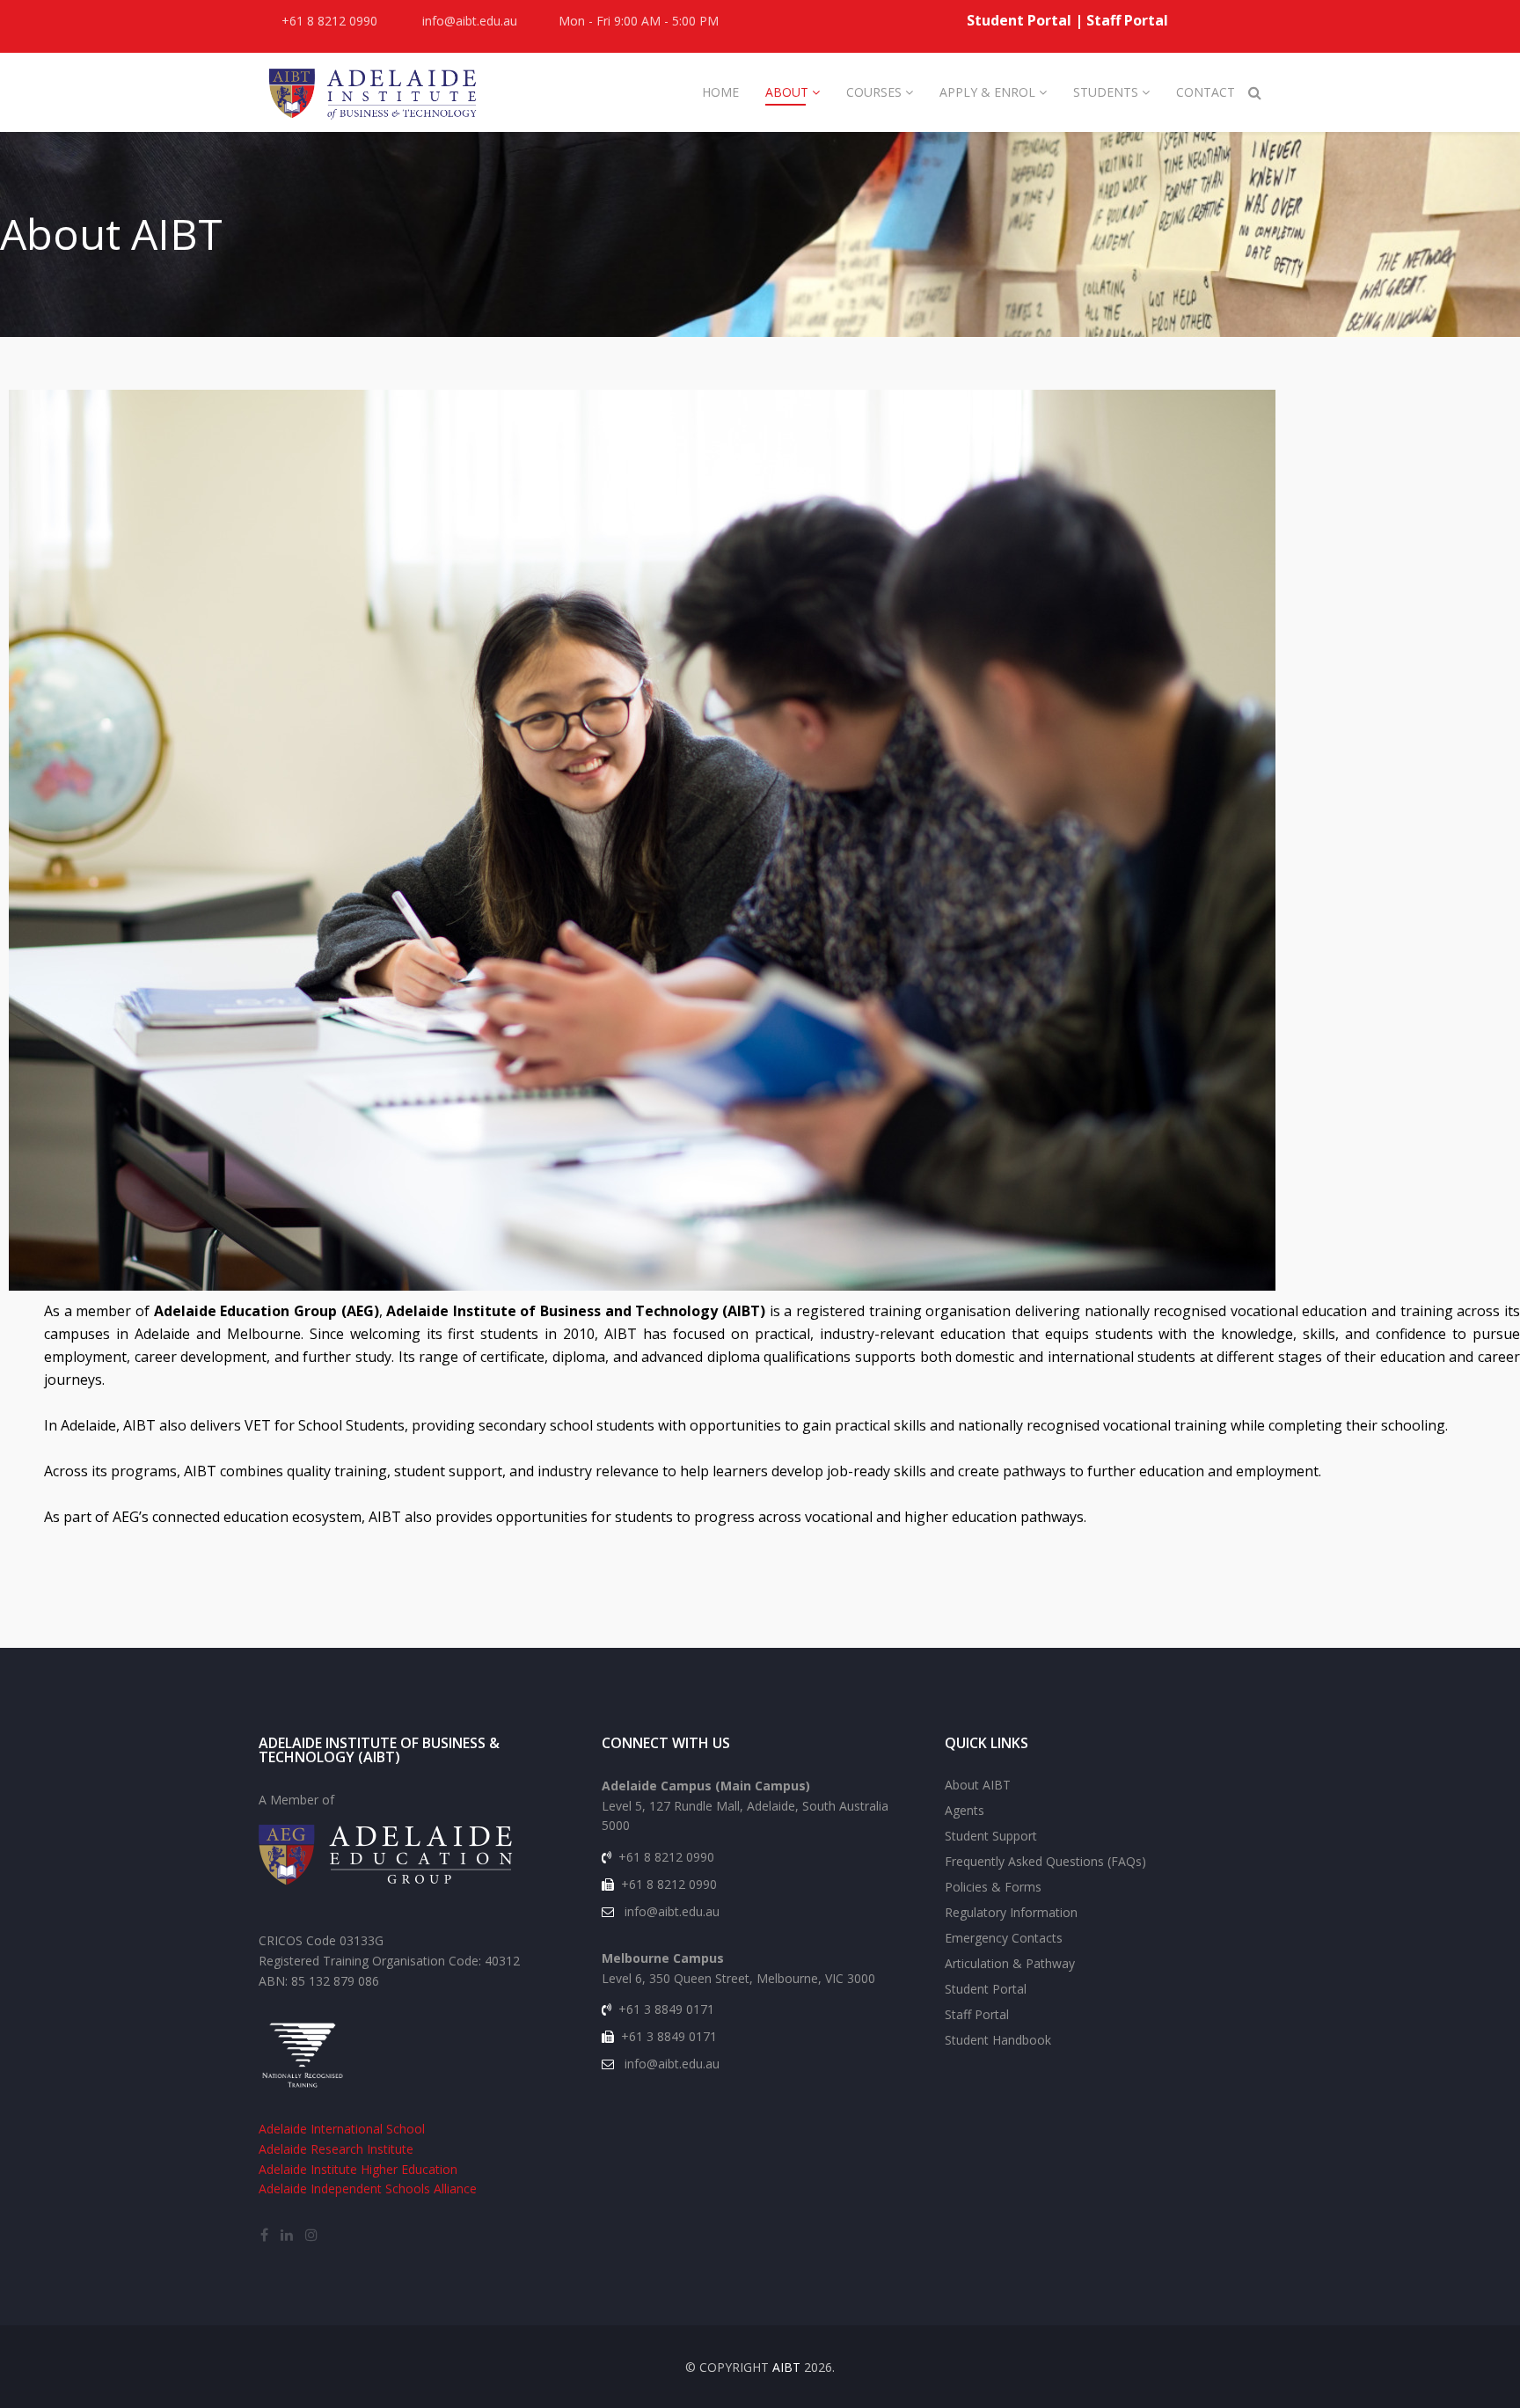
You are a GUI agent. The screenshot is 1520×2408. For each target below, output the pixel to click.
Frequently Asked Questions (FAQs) (1045, 1861)
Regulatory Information (1011, 1912)
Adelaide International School (342, 2129)
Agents (965, 1810)
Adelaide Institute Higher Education (358, 2169)
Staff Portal (1127, 20)
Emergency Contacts (1004, 1938)
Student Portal (1019, 20)
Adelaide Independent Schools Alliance (368, 2188)
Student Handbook (998, 2040)
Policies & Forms (993, 1887)
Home (720, 92)
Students (1106, 92)
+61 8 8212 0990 (329, 21)
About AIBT (978, 1785)
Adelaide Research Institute (336, 2149)
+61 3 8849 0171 (666, 2009)
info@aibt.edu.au (470, 21)
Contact (1206, 92)
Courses (874, 92)
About (787, 92)
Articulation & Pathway (1010, 1963)
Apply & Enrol (989, 92)
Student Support (991, 1836)
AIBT (786, 2367)
